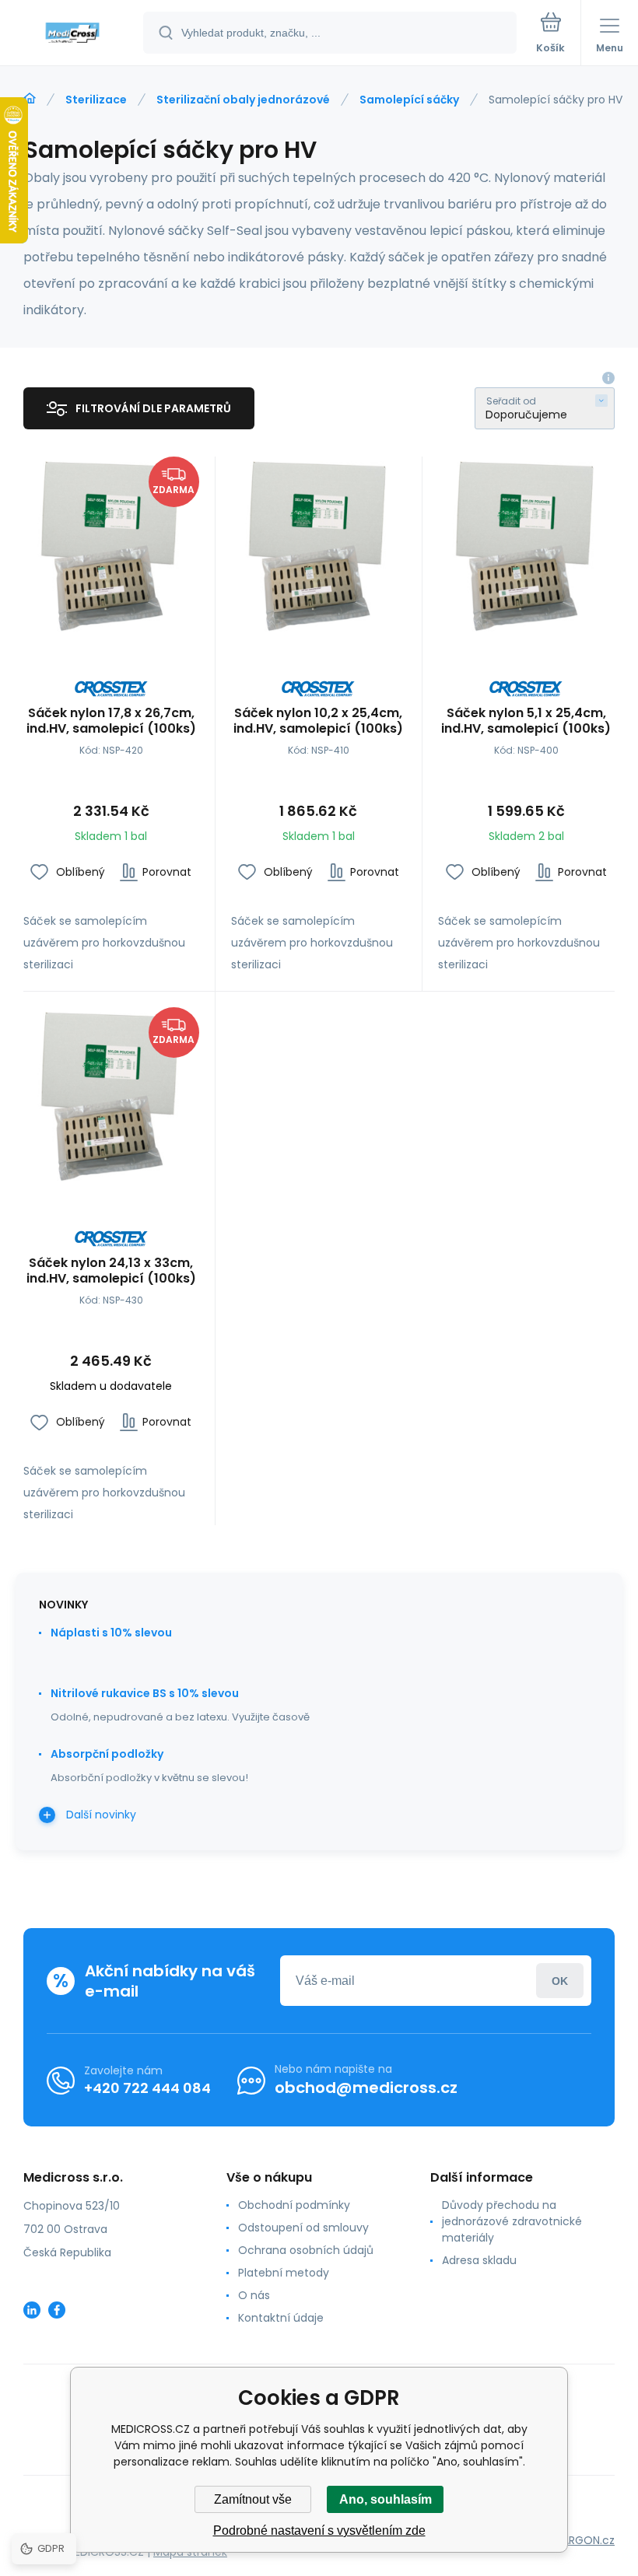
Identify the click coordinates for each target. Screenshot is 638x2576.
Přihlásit (560, 1981)
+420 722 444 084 (147, 2088)
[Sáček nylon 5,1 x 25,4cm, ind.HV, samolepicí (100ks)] (526, 544)
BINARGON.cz (580, 2540)
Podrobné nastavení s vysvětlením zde (319, 2530)
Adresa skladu (479, 2260)
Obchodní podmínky (294, 2205)
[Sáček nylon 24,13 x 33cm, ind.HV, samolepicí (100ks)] (111, 1095)
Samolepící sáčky (409, 100)
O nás (254, 2295)
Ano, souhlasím (386, 2499)
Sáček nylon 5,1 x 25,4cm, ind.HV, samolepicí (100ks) (526, 721)
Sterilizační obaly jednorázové (243, 100)
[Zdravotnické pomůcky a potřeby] (30, 99)
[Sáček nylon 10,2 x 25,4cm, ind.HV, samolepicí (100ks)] (319, 544)
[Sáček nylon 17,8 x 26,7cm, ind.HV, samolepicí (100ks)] (111, 544)
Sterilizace (96, 100)
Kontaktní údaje (281, 2318)
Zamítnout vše (253, 2499)
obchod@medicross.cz (366, 2088)
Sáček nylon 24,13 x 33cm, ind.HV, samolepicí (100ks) (111, 1271)
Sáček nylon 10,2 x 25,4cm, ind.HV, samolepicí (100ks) (318, 721)
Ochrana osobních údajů (306, 2250)
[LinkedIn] (32, 2310)
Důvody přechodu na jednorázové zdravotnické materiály (512, 2221)
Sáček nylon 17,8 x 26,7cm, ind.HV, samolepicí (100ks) (111, 721)
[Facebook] (57, 2310)
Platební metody (284, 2273)
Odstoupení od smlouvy (303, 2228)
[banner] (72, 34)
